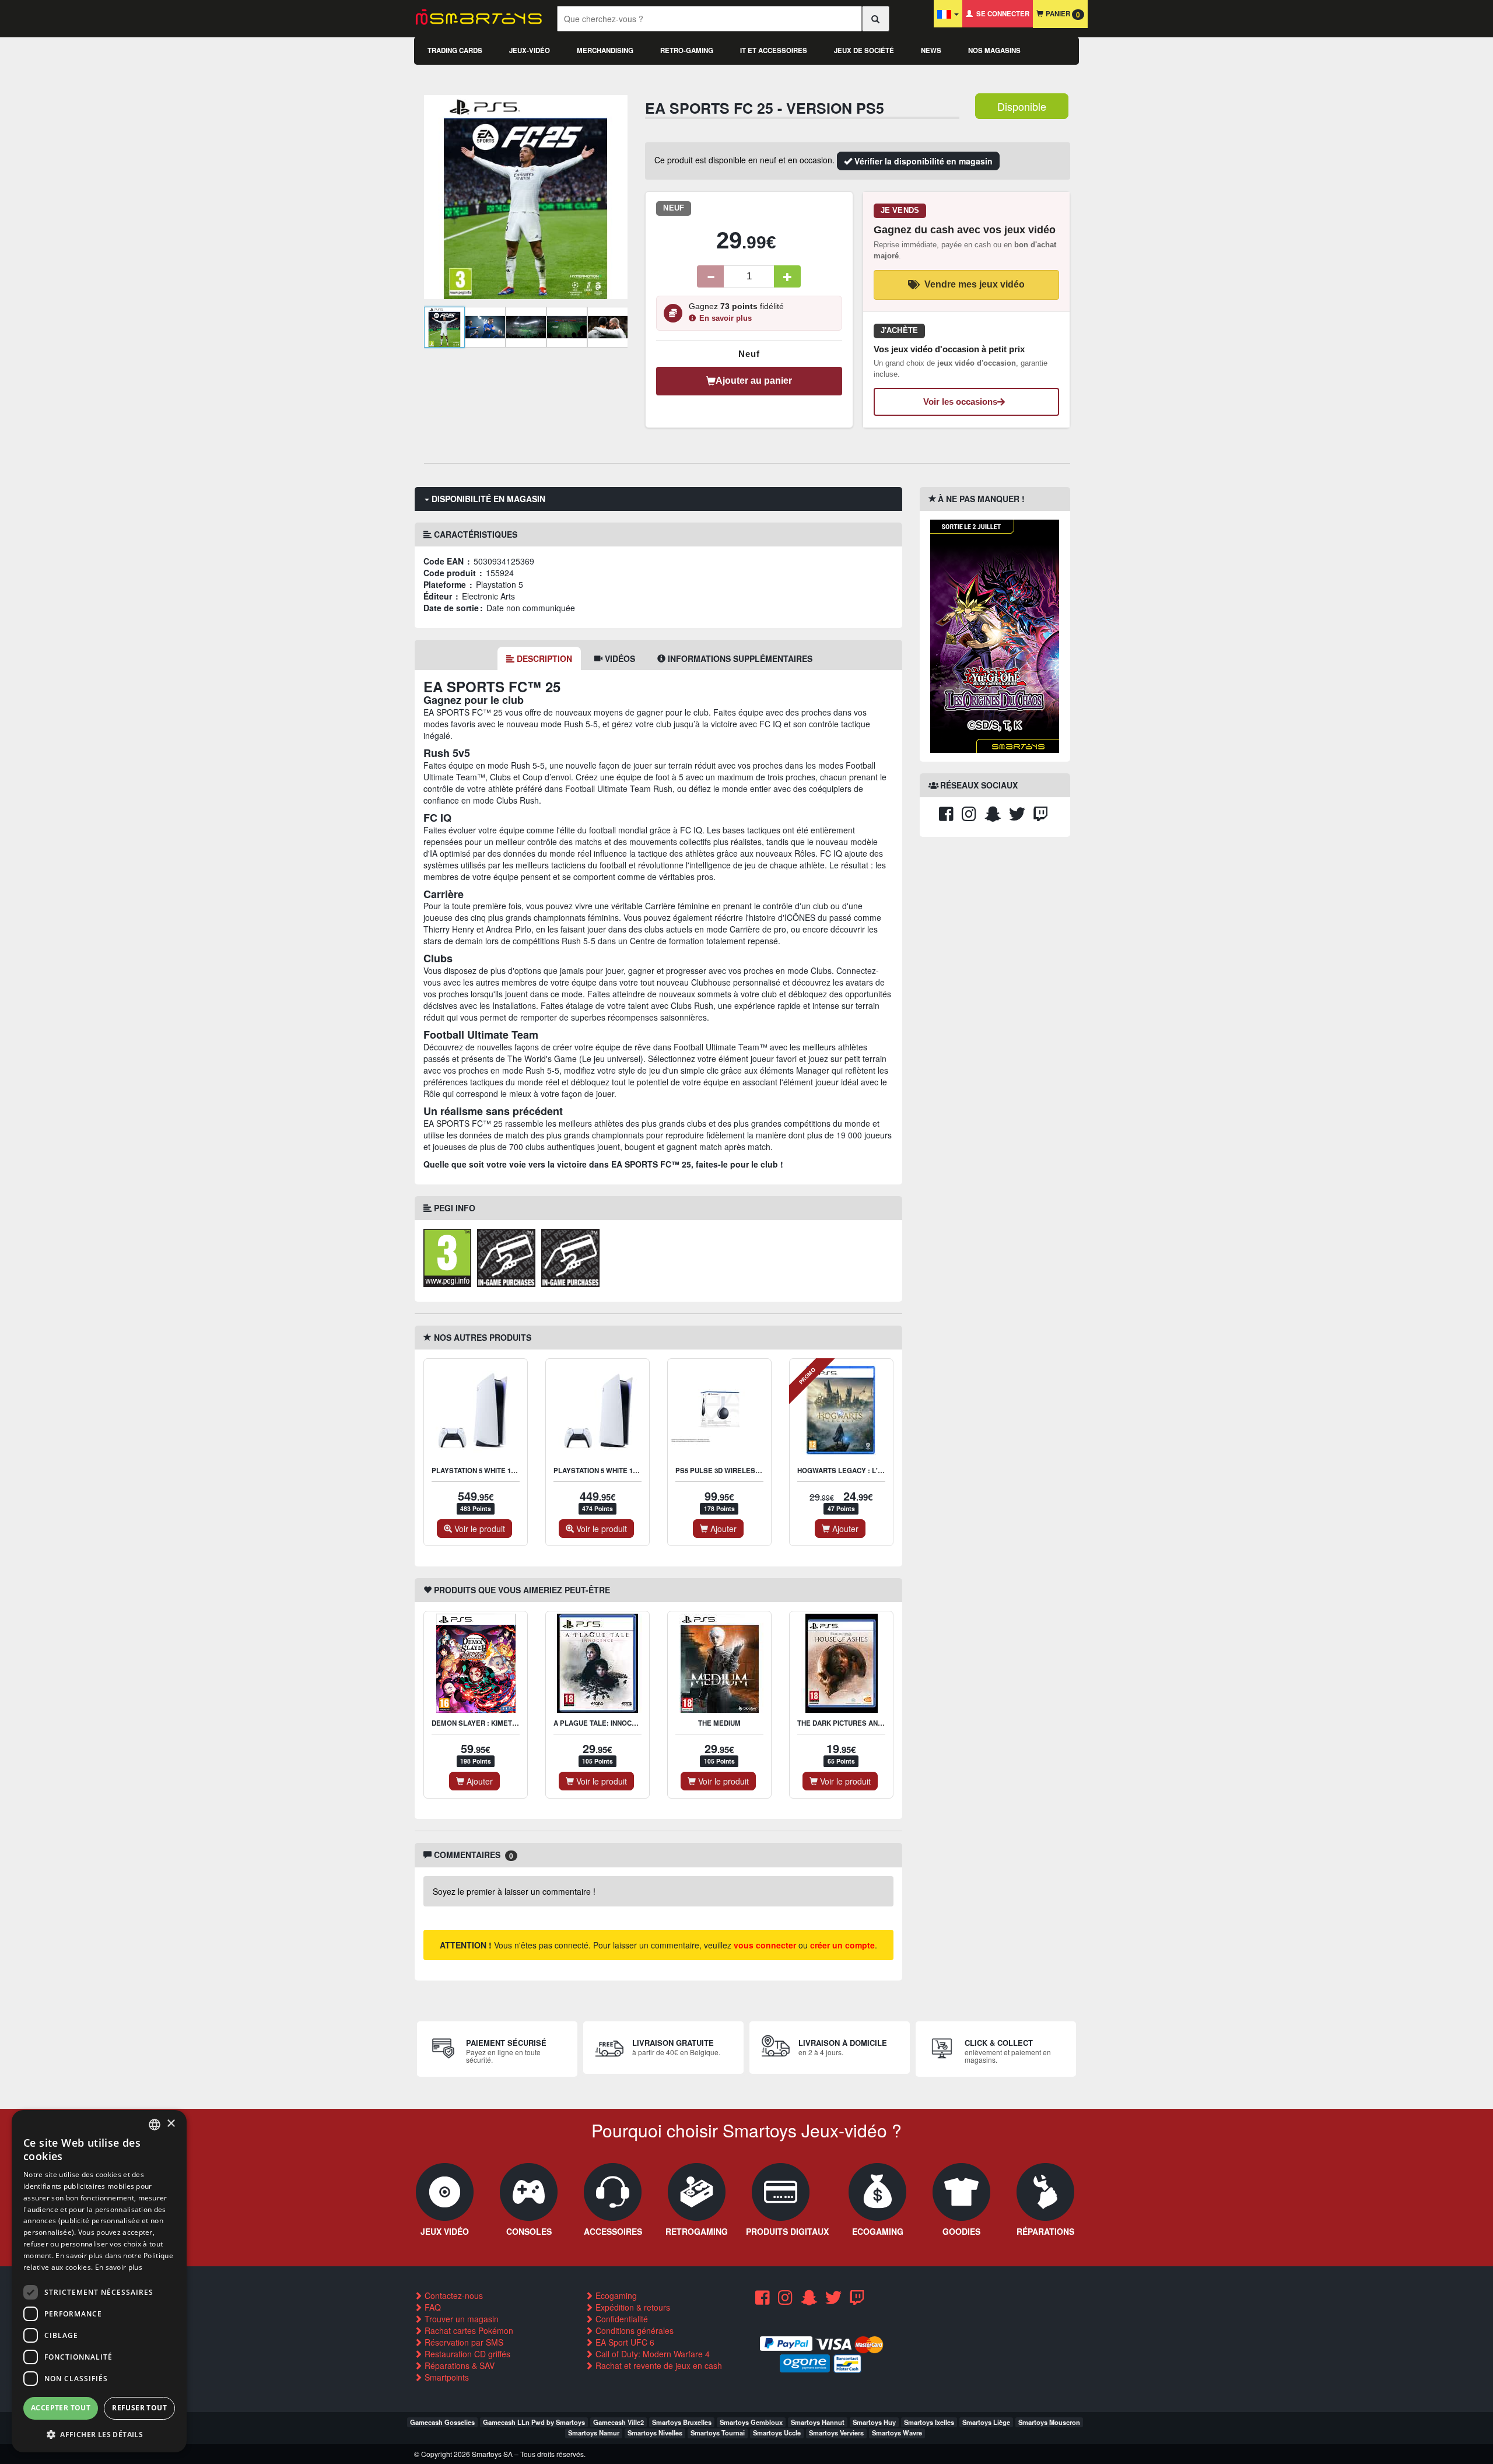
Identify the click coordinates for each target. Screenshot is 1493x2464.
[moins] (710, 276)
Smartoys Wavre (897, 2433)
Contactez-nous (453, 2295)
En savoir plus (726, 318)
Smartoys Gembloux (751, 2422)
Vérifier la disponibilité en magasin (922, 161)
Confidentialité (621, 2319)
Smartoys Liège (986, 2422)
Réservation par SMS (463, 2342)
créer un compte (842, 1945)
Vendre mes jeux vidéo (975, 284)
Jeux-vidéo (530, 50)
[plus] (787, 276)
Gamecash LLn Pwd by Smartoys (534, 2422)
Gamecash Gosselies (442, 2422)
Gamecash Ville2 (618, 2422)
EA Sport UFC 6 (624, 2342)
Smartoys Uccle (777, 2433)
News (931, 50)
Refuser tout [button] (139, 2408)
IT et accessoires (774, 50)
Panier (1062, 14)
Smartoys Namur (594, 2433)
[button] (99, 2434)
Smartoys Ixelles (929, 2422)
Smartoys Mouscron (1049, 2422)
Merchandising (605, 50)
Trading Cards (455, 50)
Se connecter (1001, 14)
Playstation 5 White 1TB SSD (483, 1471)
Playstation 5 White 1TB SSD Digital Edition (633, 1471)
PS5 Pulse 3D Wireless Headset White (746, 1471)
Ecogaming (615, 2295)
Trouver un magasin (460, 2319)
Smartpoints (446, 2377)
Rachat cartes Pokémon (468, 2330)
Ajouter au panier (754, 381)
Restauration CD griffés (466, 2354)
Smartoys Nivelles (655, 2433)
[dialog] (99, 2281)
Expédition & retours (632, 2307)
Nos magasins (994, 50)
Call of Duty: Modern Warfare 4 (651, 2354)
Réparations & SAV (458, 2365)
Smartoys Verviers (836, 2433)
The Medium (719, 1723)
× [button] (171, 2124)
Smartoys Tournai (718, 2433)
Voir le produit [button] (479, 1529)
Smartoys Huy (874, 2422)
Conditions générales (633, 2330)
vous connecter (765, 1945)
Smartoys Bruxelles (682, 2422)
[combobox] (155, 2125)
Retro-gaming (687, 50)
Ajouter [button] (722, 1529)
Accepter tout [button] (61, 2408)
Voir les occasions (960, 402)
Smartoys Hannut (818, 2422)
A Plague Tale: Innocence (602, 1723)
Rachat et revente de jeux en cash (658, 2365)
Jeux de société (864, 50)
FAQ (432, 2307)
